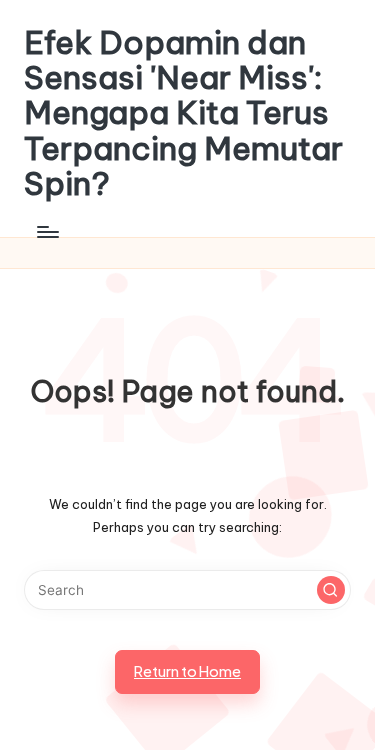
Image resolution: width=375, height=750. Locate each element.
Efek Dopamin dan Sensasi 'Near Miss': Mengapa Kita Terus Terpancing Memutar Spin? (183, 113)
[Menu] (47, 231)
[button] (331, 590)
